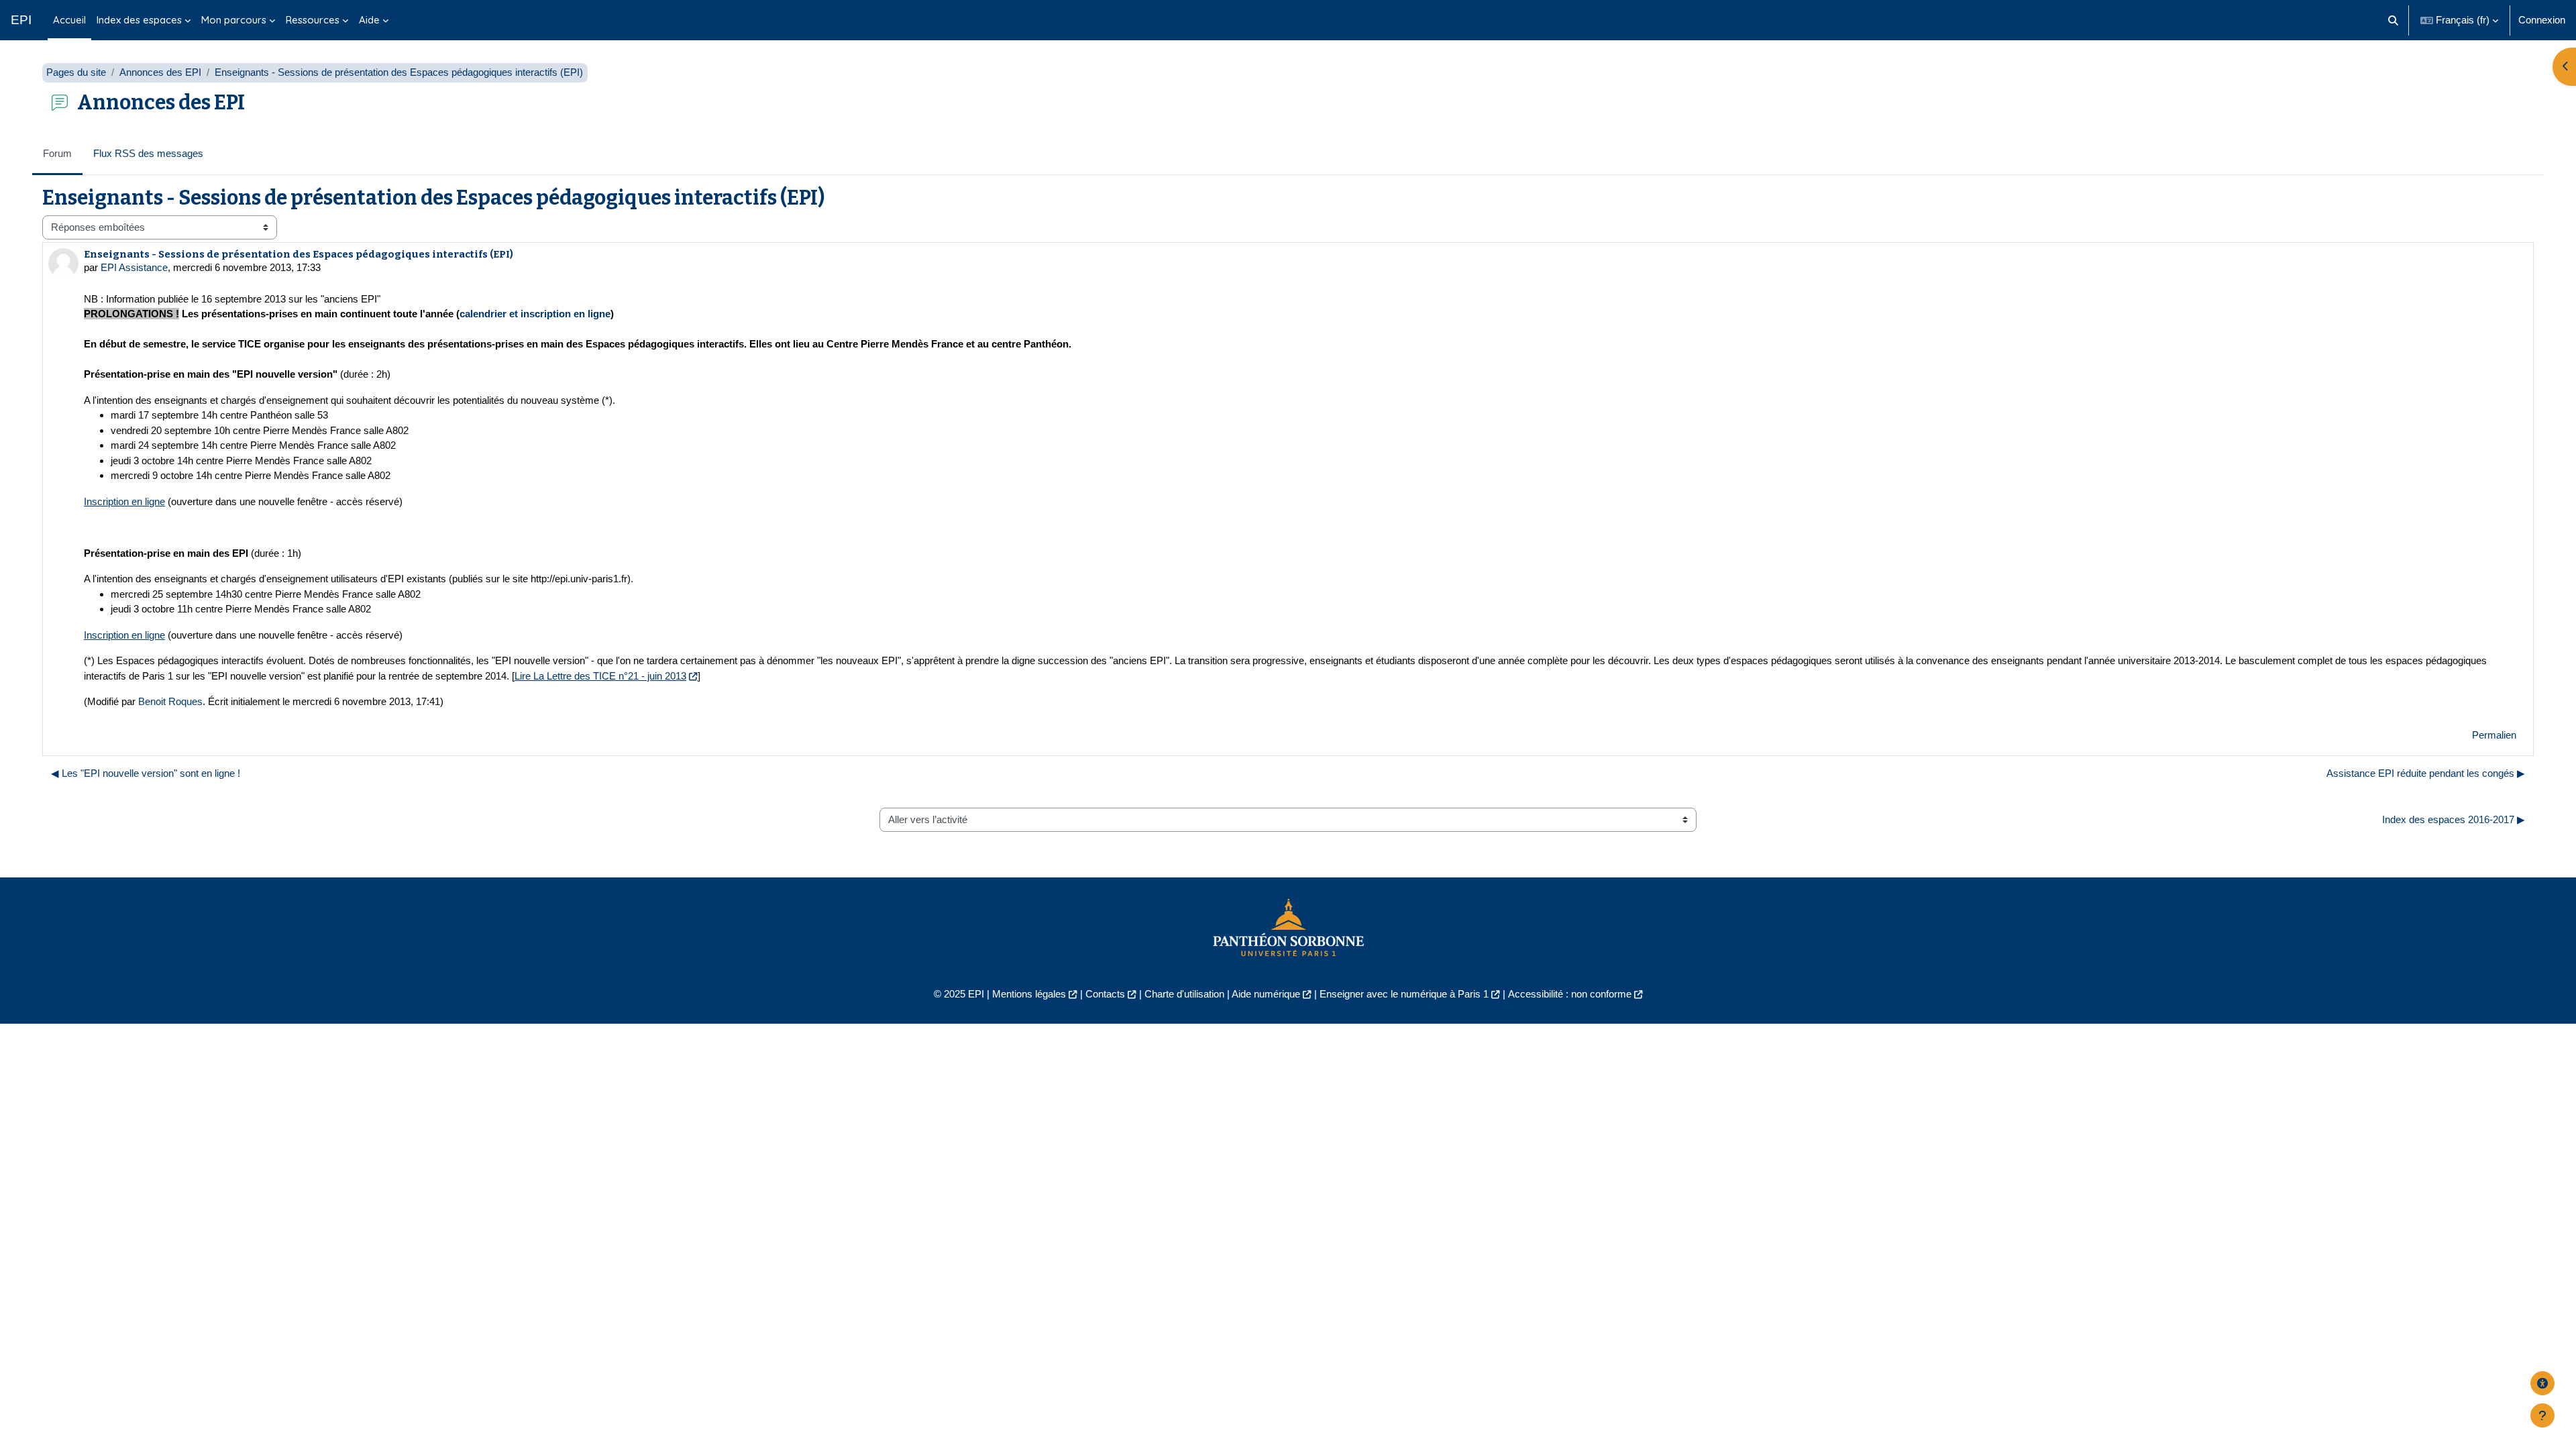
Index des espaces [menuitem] (139, 20)
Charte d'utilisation (1184, 994)
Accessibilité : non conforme (1570, 994)
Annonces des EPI (160, 72)
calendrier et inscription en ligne (535, 314)
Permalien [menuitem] (2494, 735)
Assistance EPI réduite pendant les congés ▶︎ (2426, 773)
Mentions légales (1029, 994)
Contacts (1105, 994)
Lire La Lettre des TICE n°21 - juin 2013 (600, 676)
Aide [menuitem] (369, 20)
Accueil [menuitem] (69, 20)
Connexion (2542, 20)
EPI (21, 20)
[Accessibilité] (2542, 1383)
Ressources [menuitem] (313, 20)
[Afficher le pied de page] (2542, 1415)
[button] (2394, 20)
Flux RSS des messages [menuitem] (148, 153)
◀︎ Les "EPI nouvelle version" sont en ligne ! (146, 773)
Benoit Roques (170, 701)
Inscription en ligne (124, 501)
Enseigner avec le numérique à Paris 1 (1404, 994)
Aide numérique (1266, 994)
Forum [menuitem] (57, 153)
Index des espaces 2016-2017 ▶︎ (2454, 819)
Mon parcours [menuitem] (234, 20)
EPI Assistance (134, 267)
